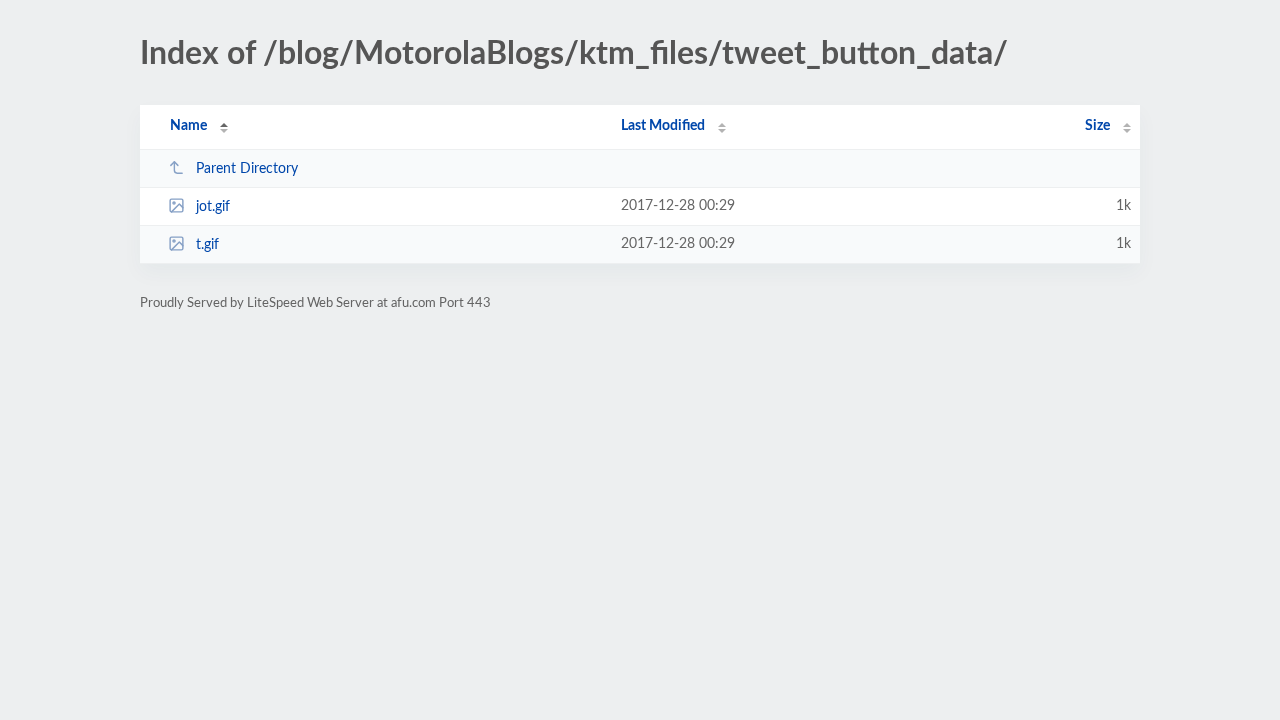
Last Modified (663, 126)
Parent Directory (247, 169)
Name (188, 126)
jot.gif (213, 207)
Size (1097, 126)
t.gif (207, 245)
